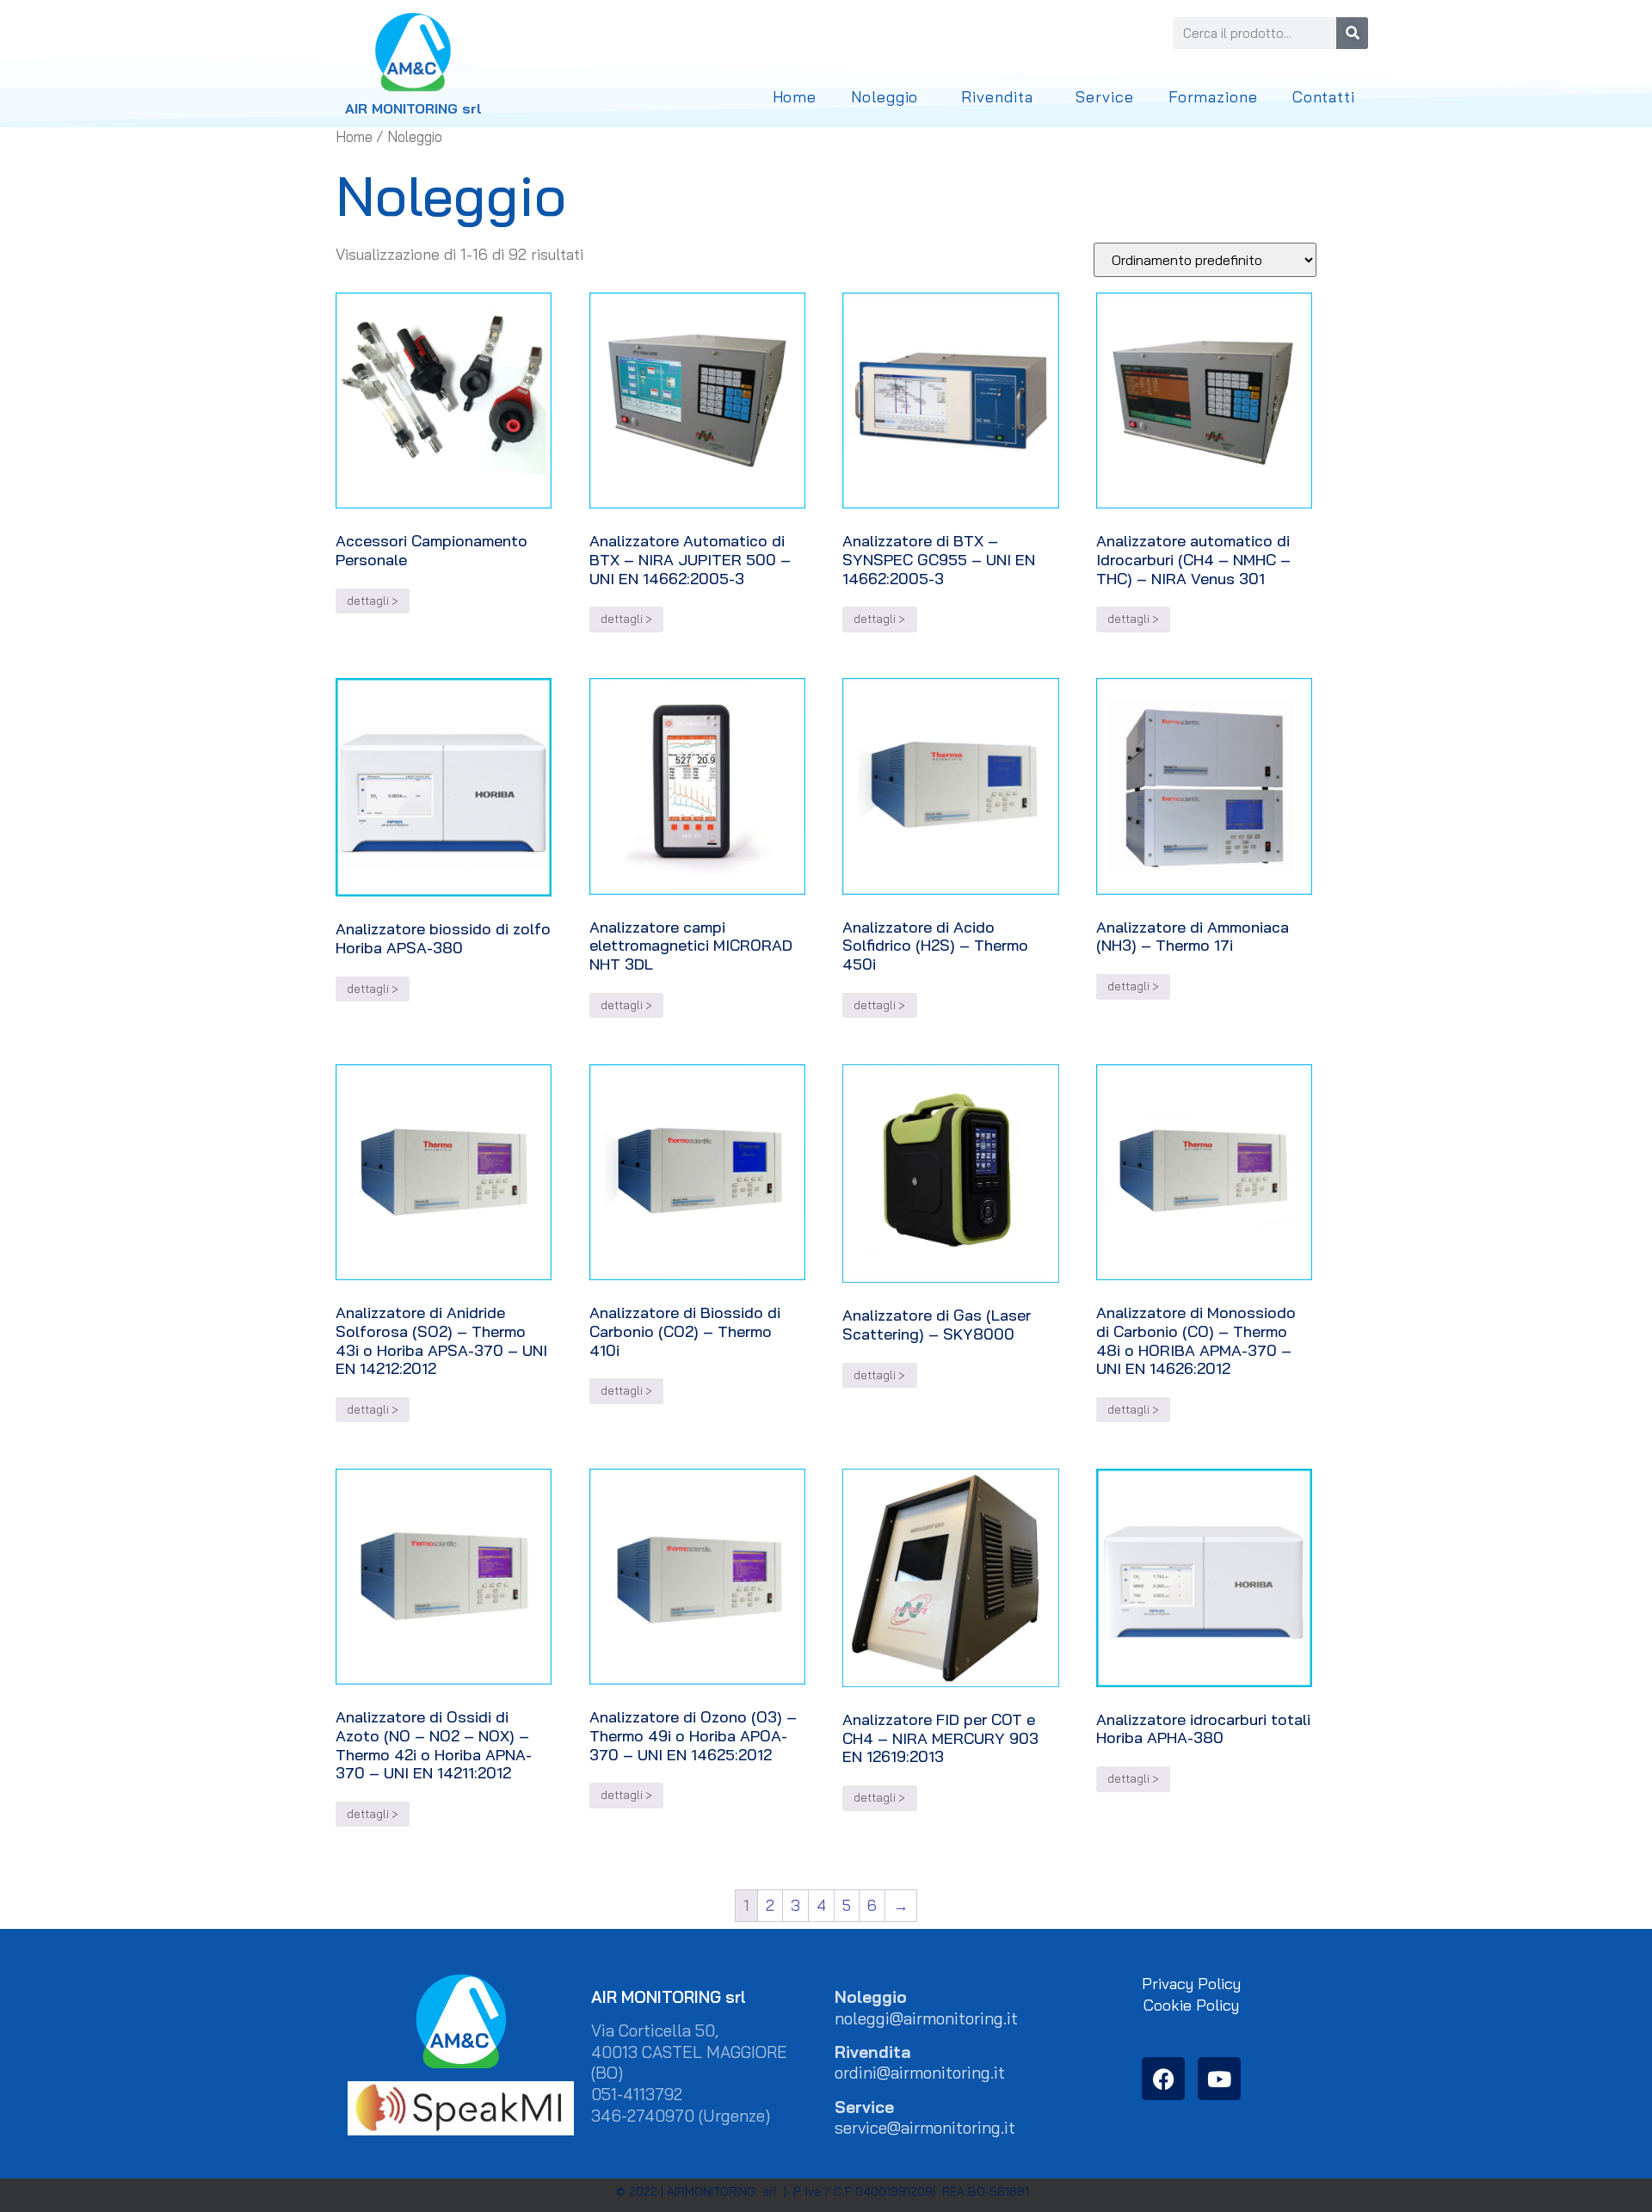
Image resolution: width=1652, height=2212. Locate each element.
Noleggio (885, 97)
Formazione (1213, 97)
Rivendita (997, 97)
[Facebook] (1163, 2079)
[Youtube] (1219, 2079)
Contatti (1324, 97)
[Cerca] (1352, 33)
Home (795, 97)
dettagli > (373, 601)
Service (1104, 97)
